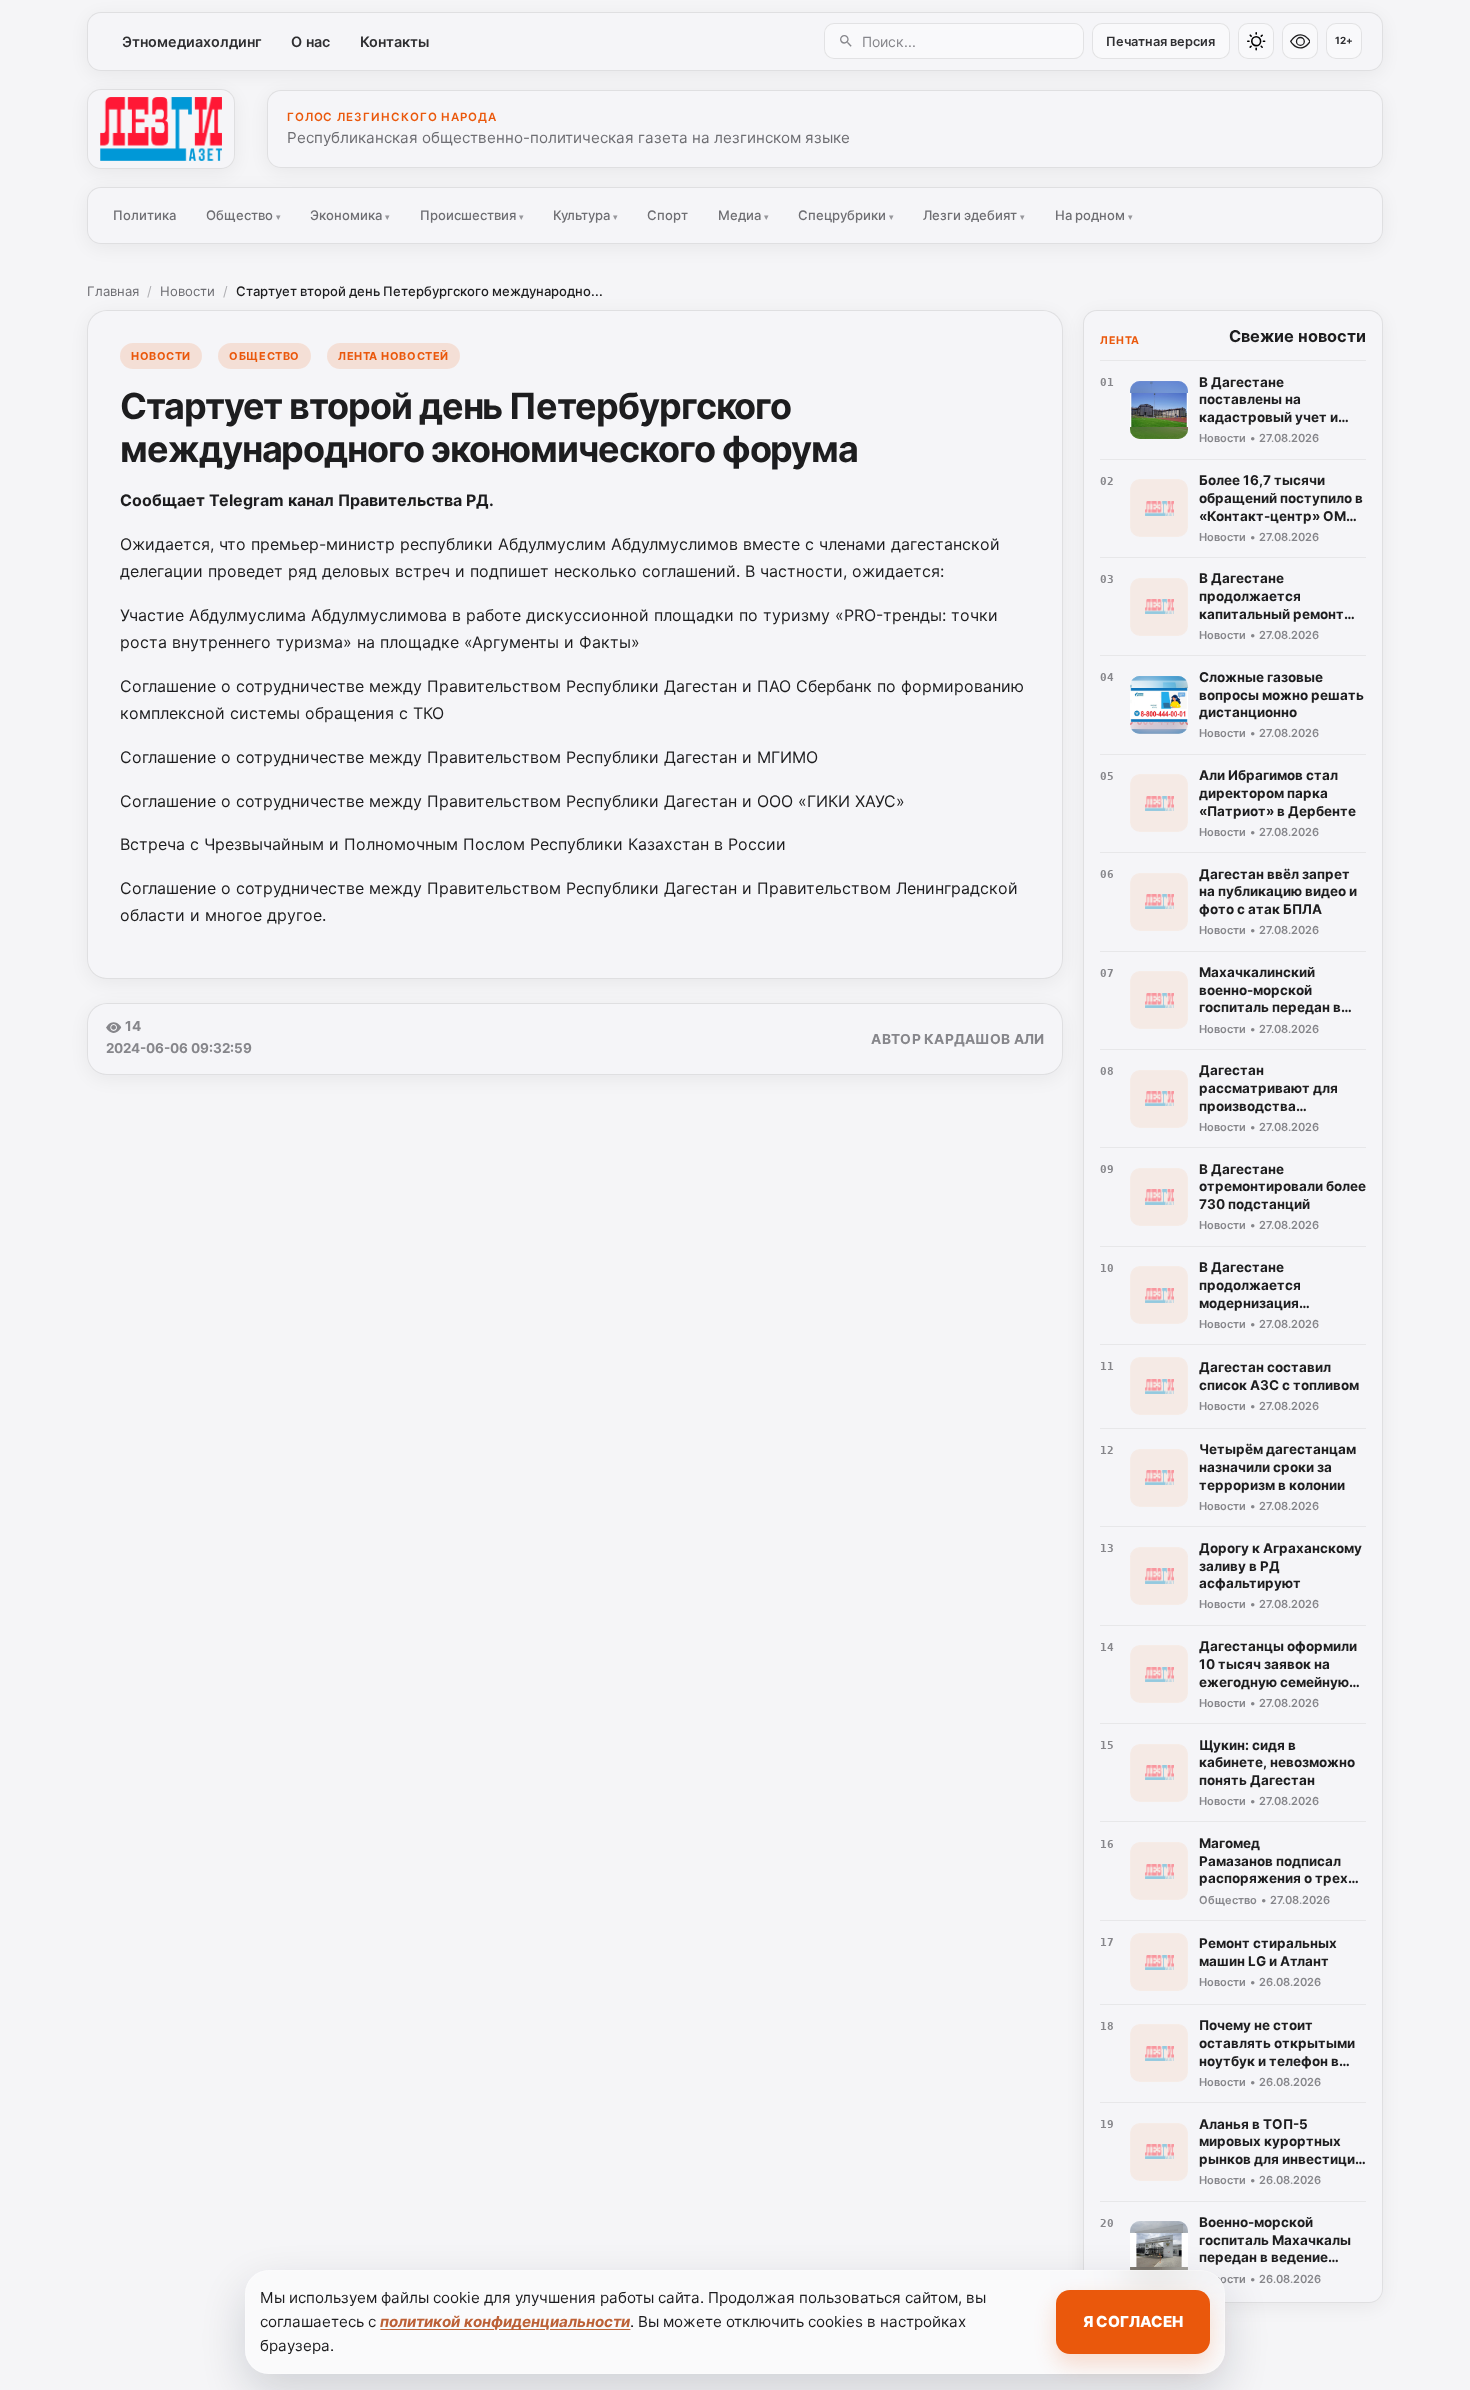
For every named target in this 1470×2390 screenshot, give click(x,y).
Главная (113, 291)
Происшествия (472, 215)
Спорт (667, 215)
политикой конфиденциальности (505, 2321)
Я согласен (1133, 2321)
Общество (243, 215)
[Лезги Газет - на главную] (161, 129)
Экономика (350, 215)
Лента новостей (393, 356)
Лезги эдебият (974, 215)
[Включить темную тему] (1256, 41)
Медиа (743, 215)
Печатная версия (1160, 41)
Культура (585, 215)
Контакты (394, 41)
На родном (1094, 215)
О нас (310, 41)
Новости (187, 291)
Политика (144, 215)
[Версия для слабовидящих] (1300, 41)
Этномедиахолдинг (192, 41)
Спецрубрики (846, 215)
